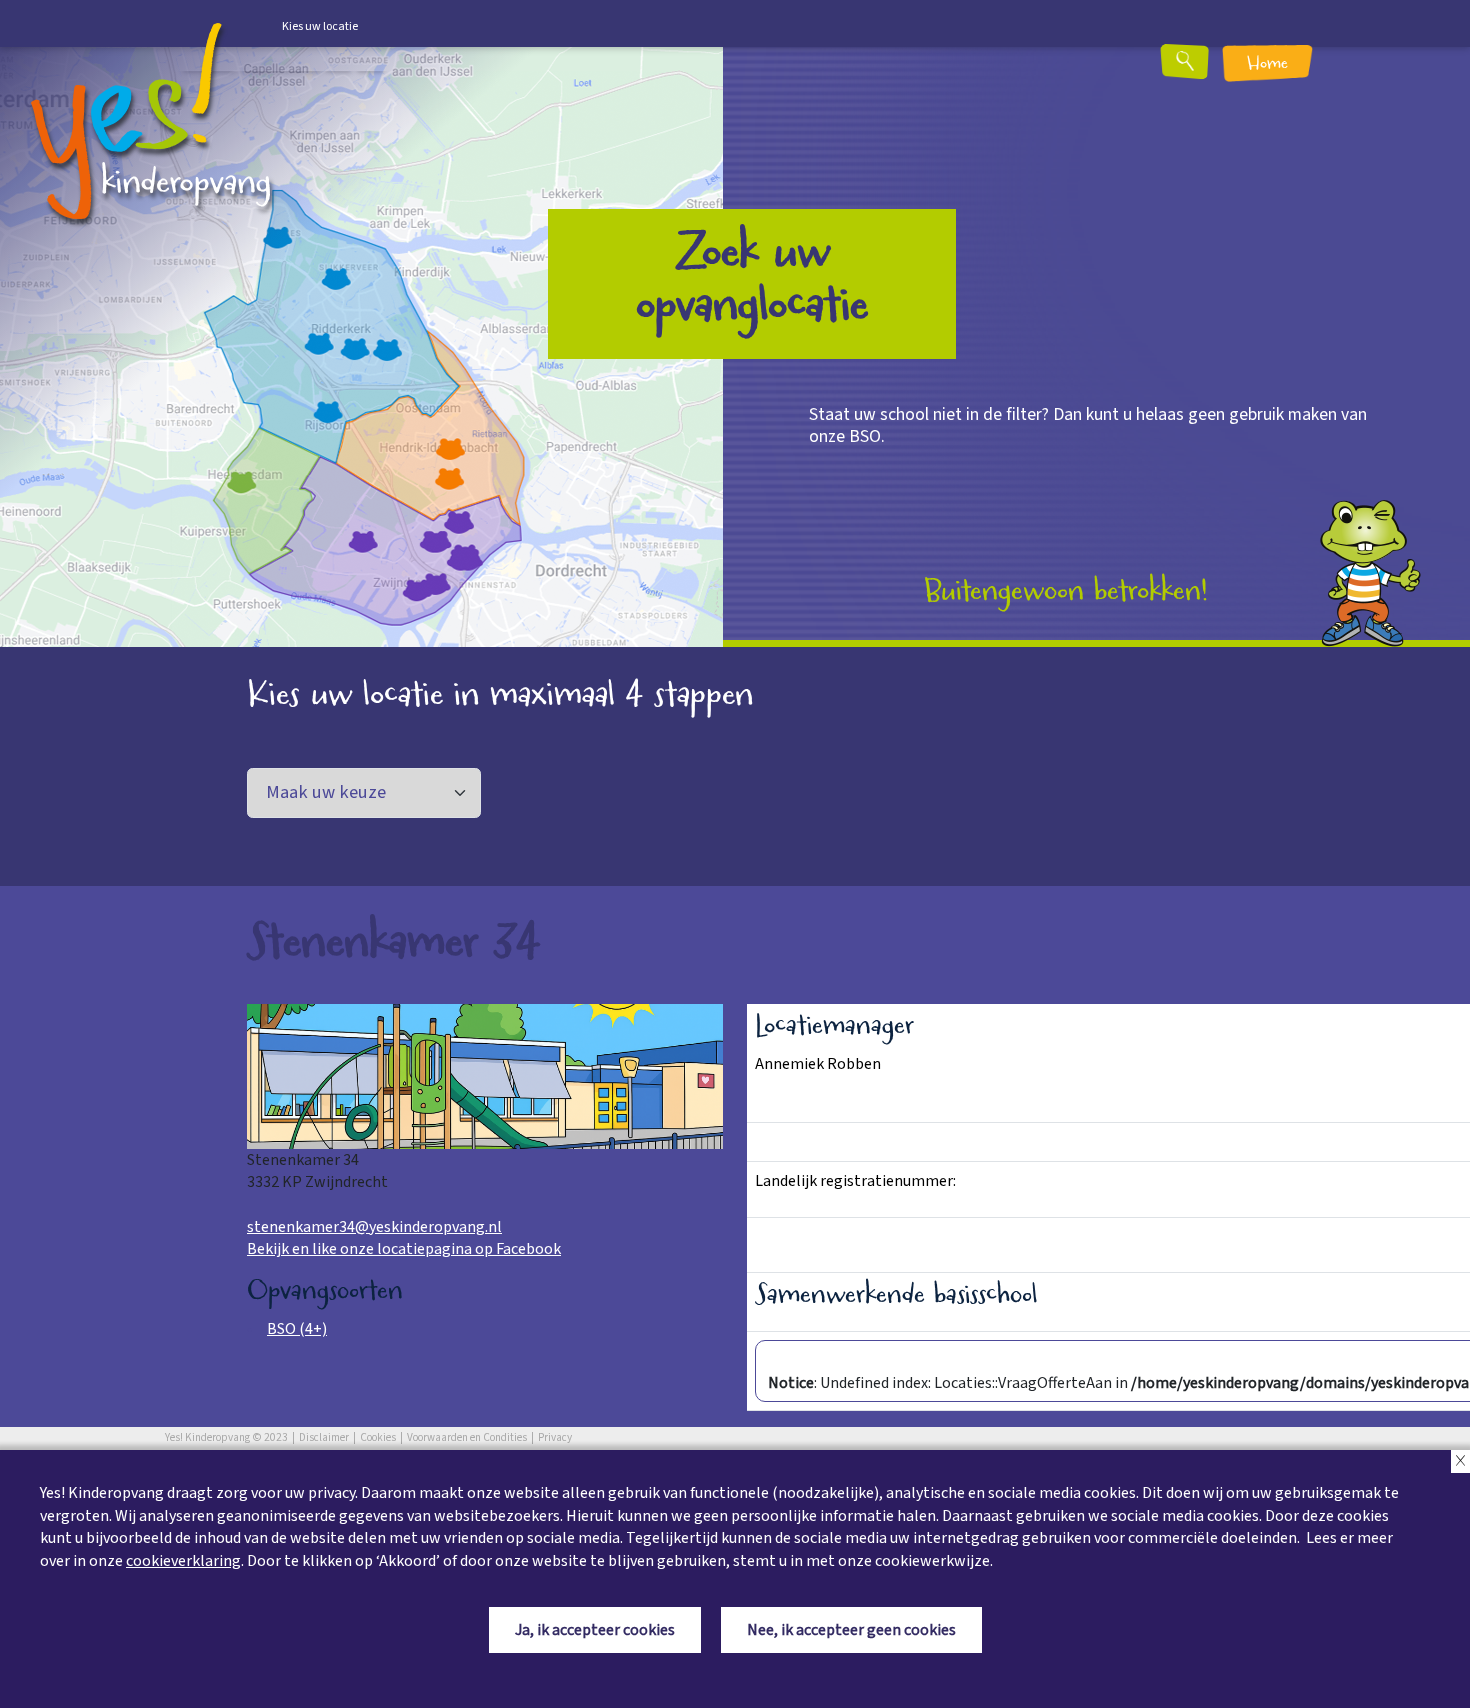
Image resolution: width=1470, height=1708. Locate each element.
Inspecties (790, 1237)
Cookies (378, 1437)
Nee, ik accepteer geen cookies (851, 1630)
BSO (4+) (297, 1329)
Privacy (555, 1437)
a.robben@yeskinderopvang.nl (859, 1087)
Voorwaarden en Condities (467, 1437)
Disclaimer (324, 1437)
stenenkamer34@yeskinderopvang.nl (374, 1227)
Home (1267, 65)
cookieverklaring (183, 1561)
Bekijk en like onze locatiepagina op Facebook (404, 1249)
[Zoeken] (1232, 69)
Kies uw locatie (320, 26)
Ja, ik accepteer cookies (595, 1630)
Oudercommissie (812, 1142)
